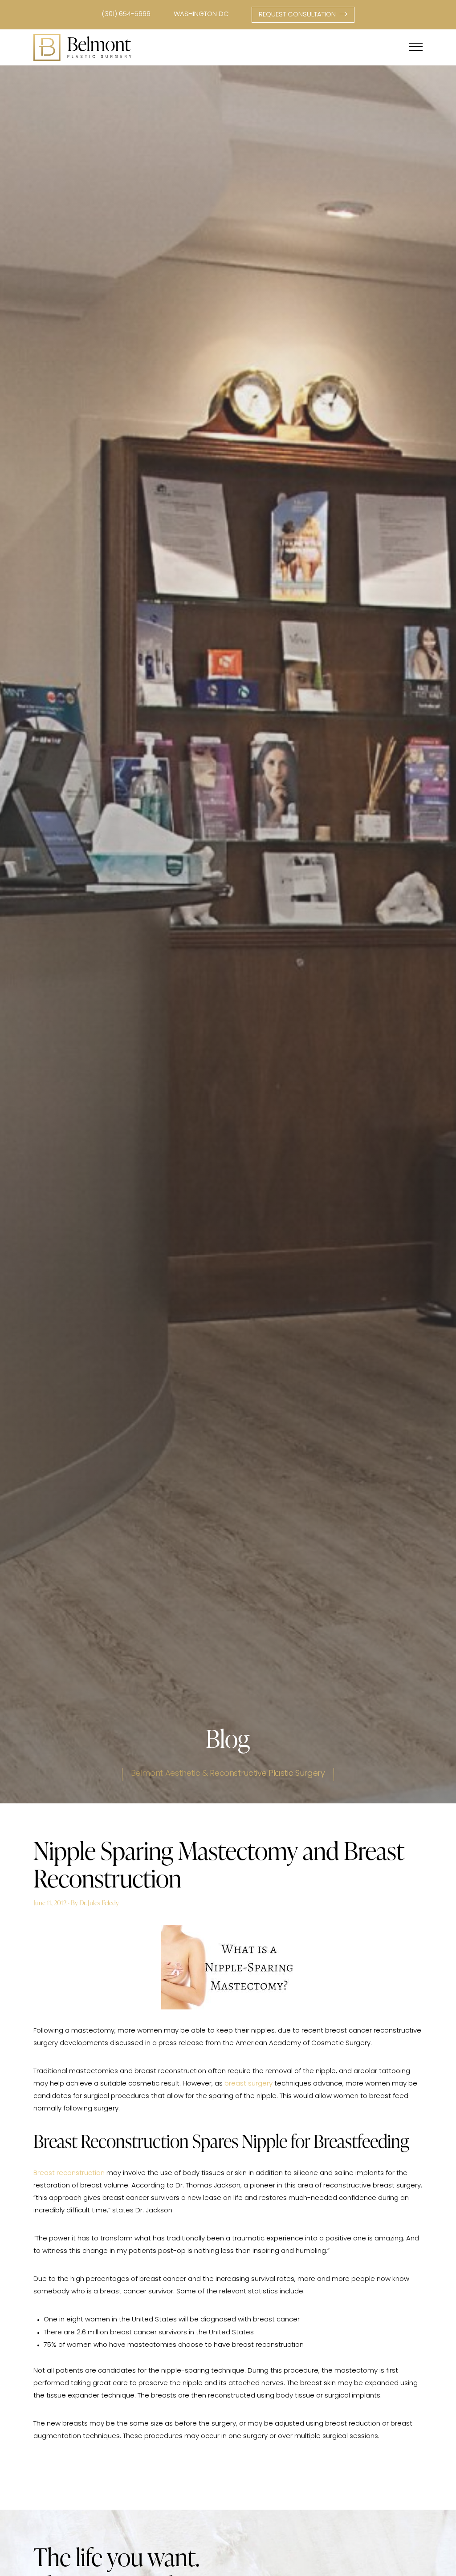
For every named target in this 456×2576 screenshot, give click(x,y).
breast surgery (248, 2084)
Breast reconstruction (69, 2173)
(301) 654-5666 (126, 14)
